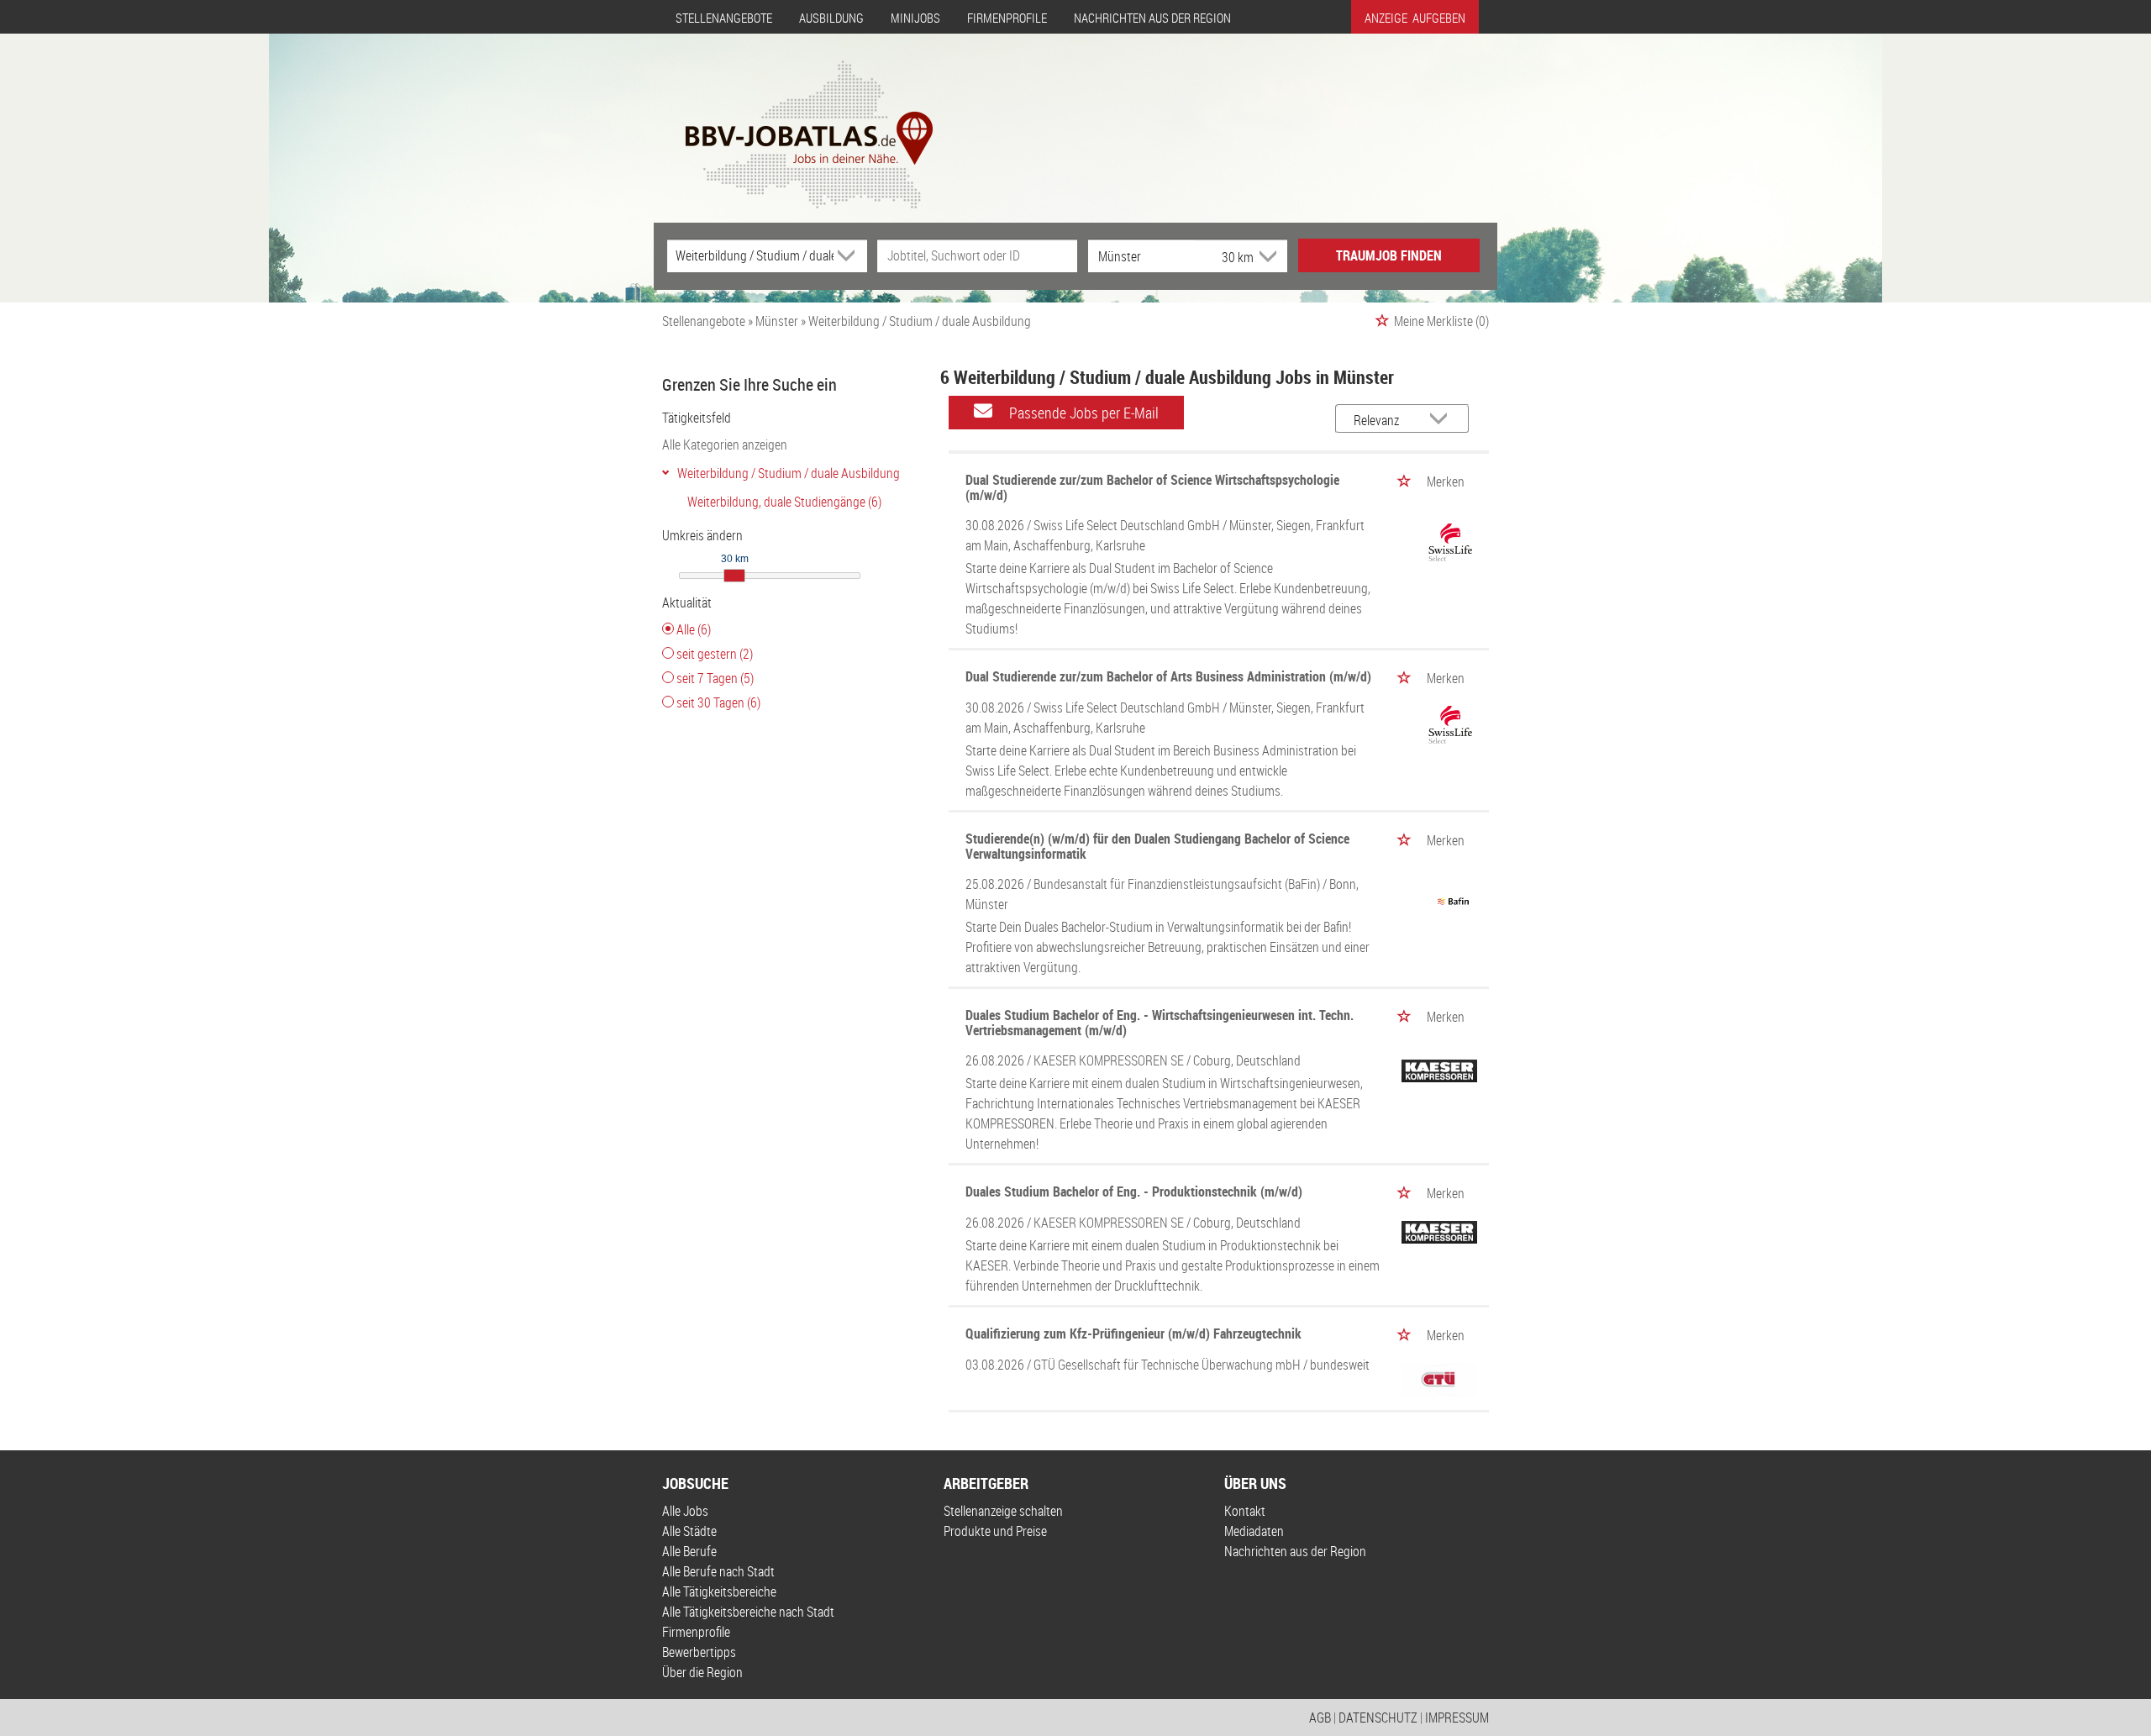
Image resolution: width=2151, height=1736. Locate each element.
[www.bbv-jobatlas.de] (794, 120)
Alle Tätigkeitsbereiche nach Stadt (748, 1612)
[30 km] (734, 576)
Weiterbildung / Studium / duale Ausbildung (789, 473)
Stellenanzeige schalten (1003, 1511)
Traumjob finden (1389, 255)
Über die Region (702, 1672)
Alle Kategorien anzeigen (725, 445)
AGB (1320, 1718)
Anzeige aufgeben (1415, 18)
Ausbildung (831, 18)
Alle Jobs (685, 1511)
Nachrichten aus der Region (1152, 18)
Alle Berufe (689, 1551)
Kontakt (1245, 1511)
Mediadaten (1254, 1531)
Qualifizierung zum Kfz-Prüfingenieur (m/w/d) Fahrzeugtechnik (1133, 1334)
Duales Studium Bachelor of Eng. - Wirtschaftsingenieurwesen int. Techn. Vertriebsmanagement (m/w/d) (1160, 1023)
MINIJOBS (915, 18)
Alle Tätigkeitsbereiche (719, 1591)
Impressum (1457, 1718)
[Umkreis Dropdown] (1266, 256)
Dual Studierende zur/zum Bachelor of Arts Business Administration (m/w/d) (1168, 676)
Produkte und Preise (995, 1531)
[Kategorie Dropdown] (850, 255)
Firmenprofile (1007, 18)
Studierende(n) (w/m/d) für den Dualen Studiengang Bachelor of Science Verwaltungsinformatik (1157, 846)
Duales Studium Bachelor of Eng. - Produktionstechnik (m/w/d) (1134, 1192)
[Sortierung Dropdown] (1443, 420)
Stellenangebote (724, 18)
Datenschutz (1378, 1718)
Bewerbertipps (699, 1652)
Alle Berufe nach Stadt (718, 1571)
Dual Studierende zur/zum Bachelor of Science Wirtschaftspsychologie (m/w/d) (1152, 487)
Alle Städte (689, 1531)
